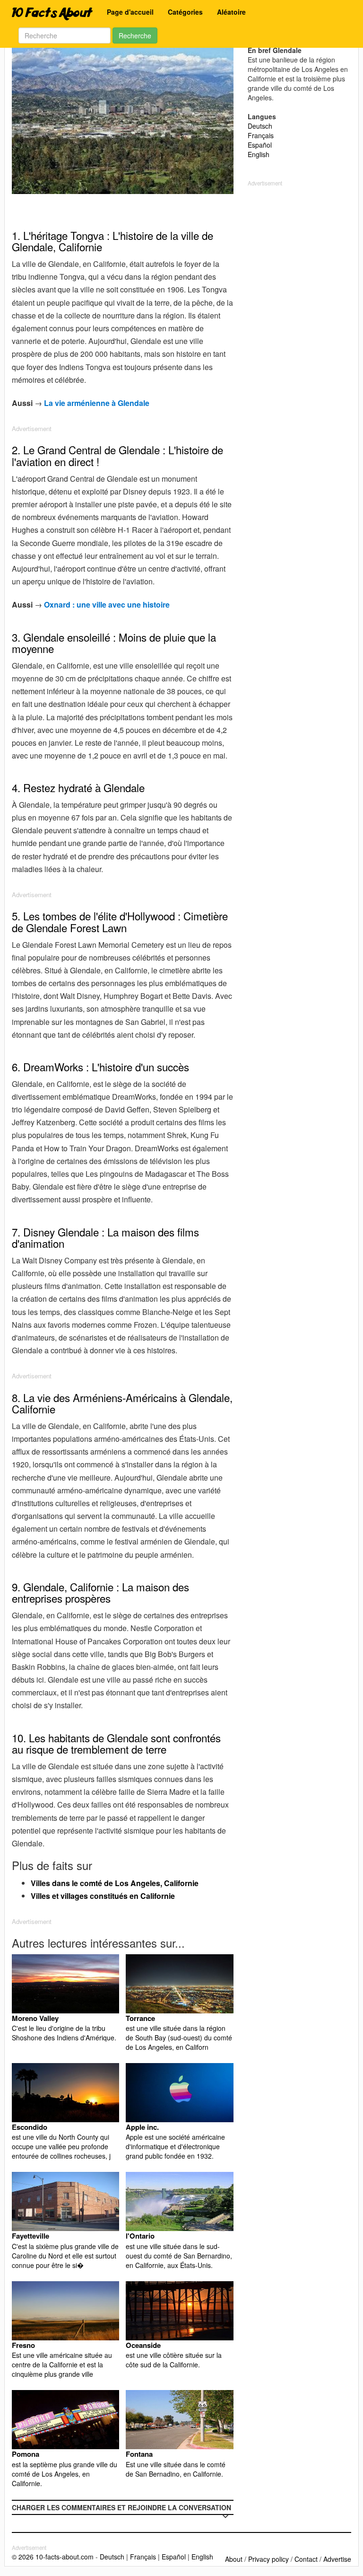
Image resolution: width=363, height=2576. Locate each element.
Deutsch (260, 126)
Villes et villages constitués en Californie (103, 1896)
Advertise (337, 2559)
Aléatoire (231, 12)
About (234, 2559)
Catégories (185, 12)
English (259, 154)
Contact (306, 2559)
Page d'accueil (130, 12)
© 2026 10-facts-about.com (53, 2557)
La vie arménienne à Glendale (97, 403)
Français (261, 135)
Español (260, 145)
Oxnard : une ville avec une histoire (107, 604)
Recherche (135, 35)
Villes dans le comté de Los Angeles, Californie (115, 1883)
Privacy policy (268, 2559)
